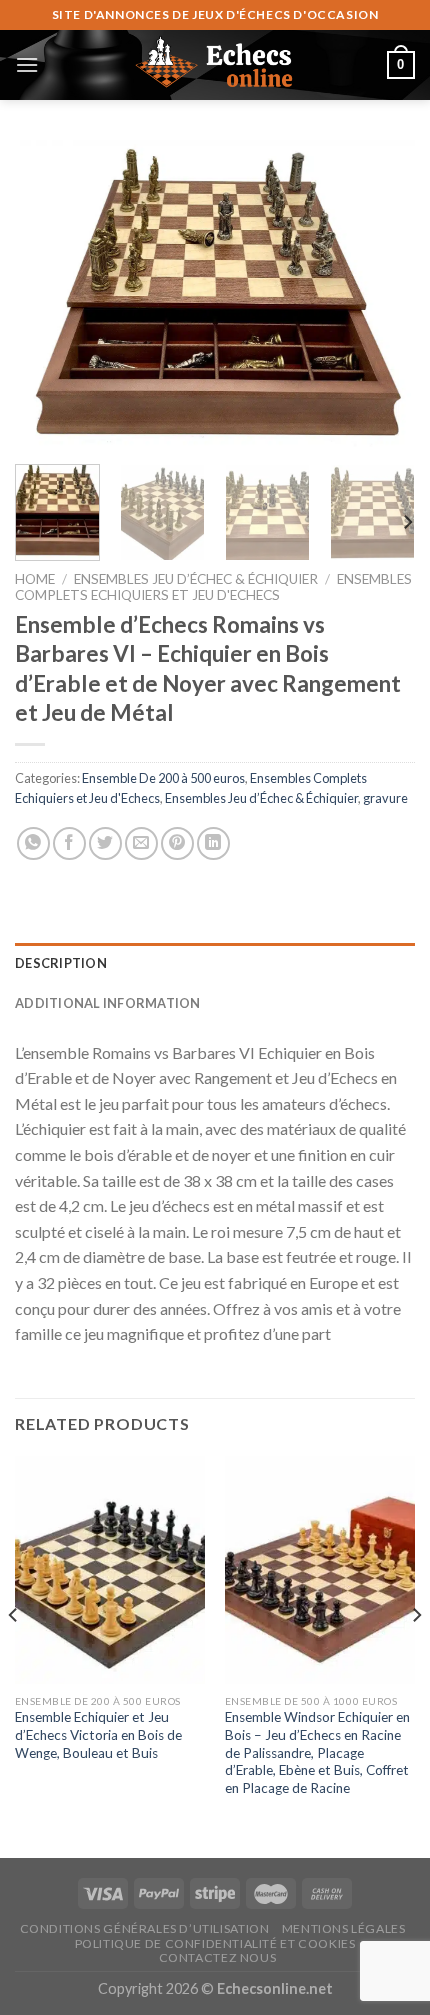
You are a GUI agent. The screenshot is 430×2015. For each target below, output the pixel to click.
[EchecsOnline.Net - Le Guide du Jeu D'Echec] (215, 65)
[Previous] (48, 295)
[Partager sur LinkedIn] (213, 843)
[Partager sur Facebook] (69, 843)
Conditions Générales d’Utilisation (145, 1928)
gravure (385, 798)
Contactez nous (218, 1957)
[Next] (382, 295)
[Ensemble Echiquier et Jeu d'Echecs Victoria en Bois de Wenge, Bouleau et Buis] (110, 1570)
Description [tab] (61, 963)
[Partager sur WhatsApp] (33, 843)
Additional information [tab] (108, 1003)
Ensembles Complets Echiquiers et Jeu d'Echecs (213, 587)
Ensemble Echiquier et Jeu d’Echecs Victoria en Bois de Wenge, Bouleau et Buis (98, 1734)
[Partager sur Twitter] (105, 843)
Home (35, 579)
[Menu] (27, 64)
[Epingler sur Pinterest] (177, 843)
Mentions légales (344, 1928)
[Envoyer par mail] (141, 843)
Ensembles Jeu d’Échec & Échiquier (196, 579)
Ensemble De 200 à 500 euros (163, 778)
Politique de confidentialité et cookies (215, 1943)
